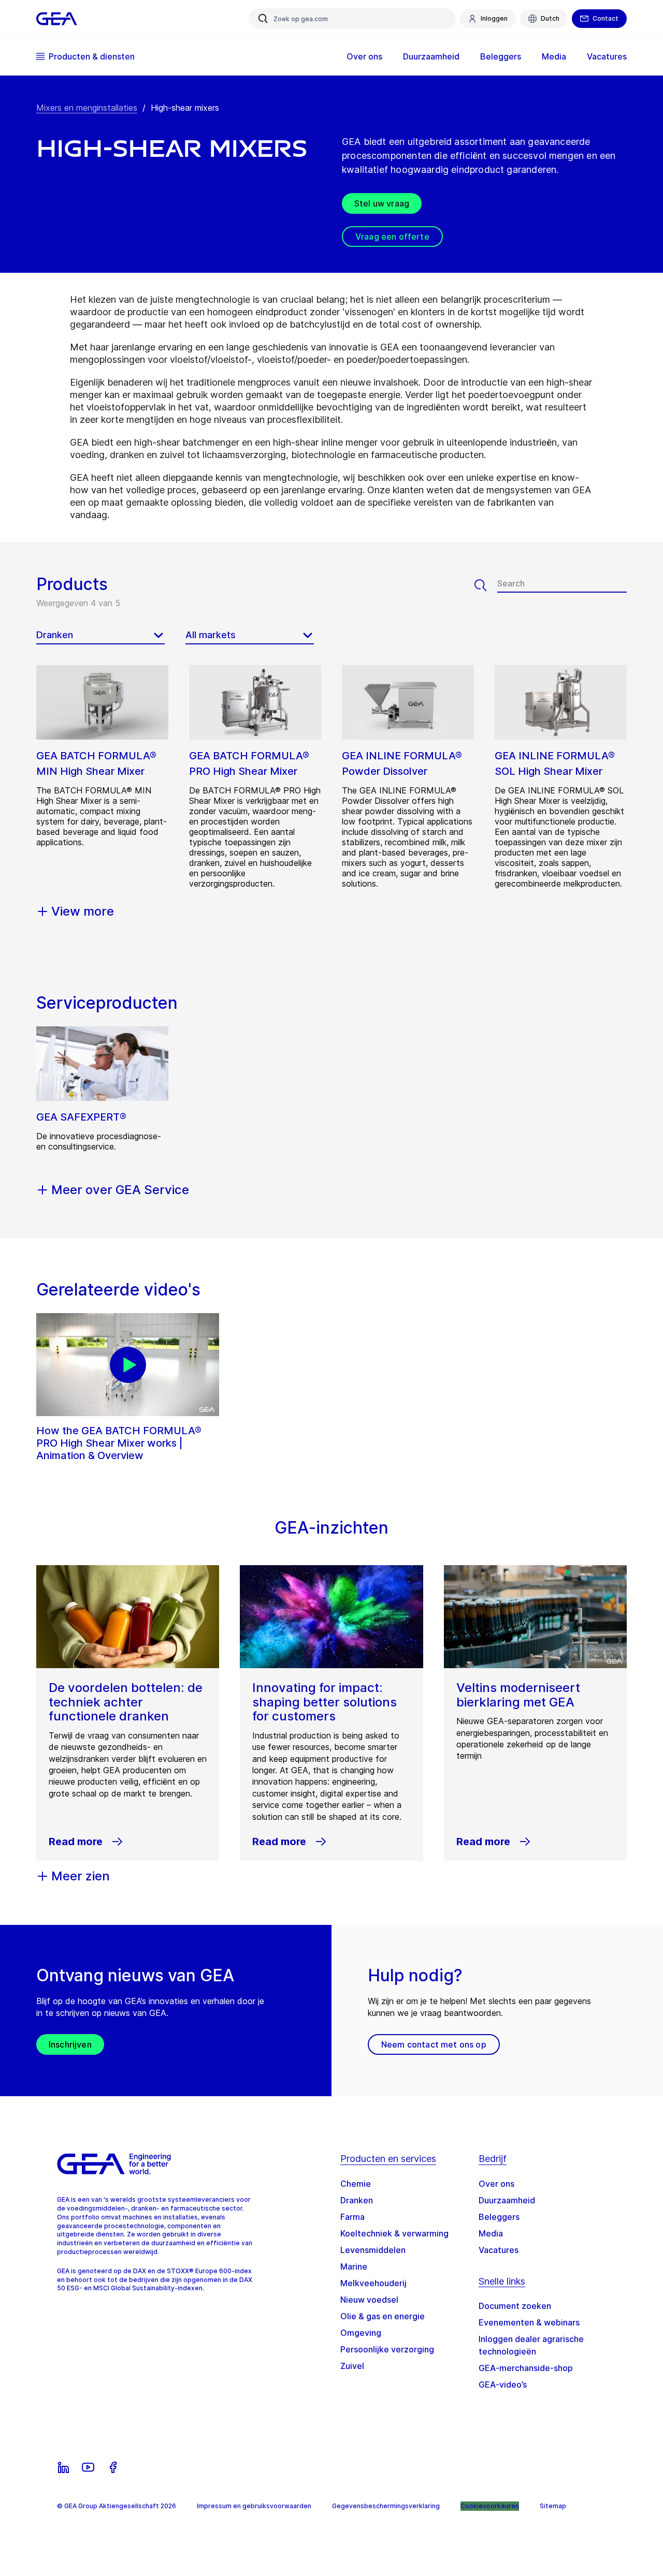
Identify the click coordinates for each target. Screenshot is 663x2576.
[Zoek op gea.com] (263, 19)
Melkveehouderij (373, 2283)
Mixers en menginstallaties (87, 108)
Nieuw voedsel (369, 2300)
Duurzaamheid (507, 2200)
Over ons (496, 2184)
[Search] (486, 585)
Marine (354, 2266)
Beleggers (499, 2217)
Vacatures (499, 2250)
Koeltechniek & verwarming (394, 2233)
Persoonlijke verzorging (387, 2349)
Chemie (356, 2184)
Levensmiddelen (373, 2250)
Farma (352, 2217)
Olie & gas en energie (383, 2316)
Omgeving (361, 2333)
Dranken (357, 2200)
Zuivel (352, 2366)
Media (491, 2233)
